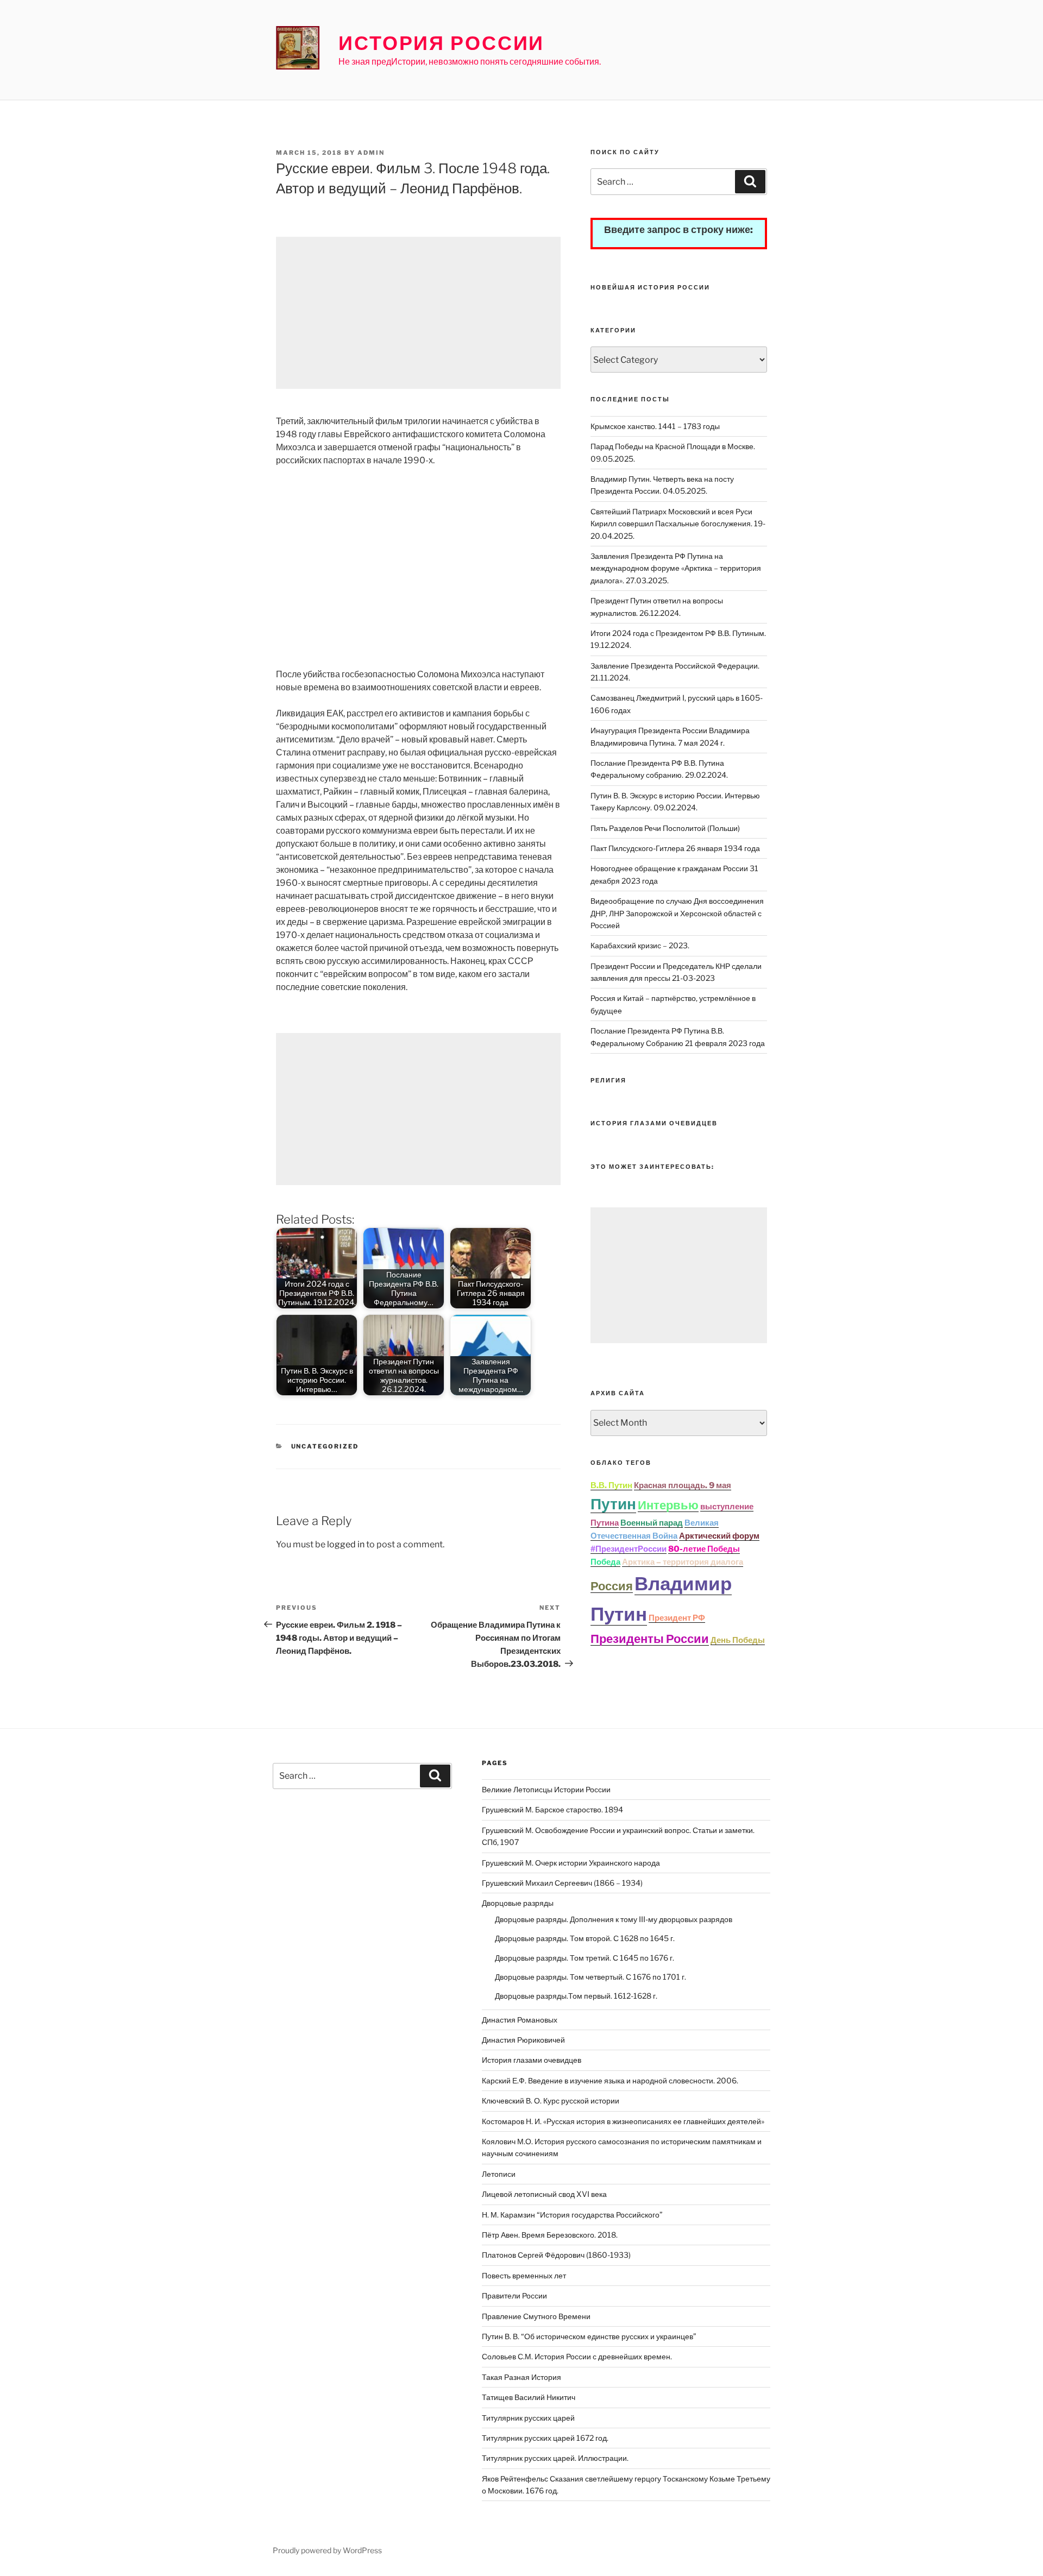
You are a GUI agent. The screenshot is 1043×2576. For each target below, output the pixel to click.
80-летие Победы (704, 1549)
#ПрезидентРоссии (629, 1549)
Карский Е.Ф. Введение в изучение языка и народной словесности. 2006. (610, 2080)
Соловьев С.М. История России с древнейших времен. (577, 2356)
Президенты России (650, 1639)
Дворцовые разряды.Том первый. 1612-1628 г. (576, 1996)
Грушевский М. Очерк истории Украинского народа (571, 1863)
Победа (605, 1562)
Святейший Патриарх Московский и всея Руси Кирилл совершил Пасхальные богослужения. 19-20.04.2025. (678, 524)
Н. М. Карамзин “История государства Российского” (572, 2215)
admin (371, 153)
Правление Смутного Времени (536, 2316)
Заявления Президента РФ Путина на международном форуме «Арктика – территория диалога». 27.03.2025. (676, 568)
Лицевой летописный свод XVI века (544, 2194)
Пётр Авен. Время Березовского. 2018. (550, 2235)
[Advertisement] (418, 313)
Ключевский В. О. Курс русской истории (551, 2101)
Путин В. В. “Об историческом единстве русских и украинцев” (589, 2336)
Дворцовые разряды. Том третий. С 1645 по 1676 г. (585, 1958)
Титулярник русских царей (528, 2418)
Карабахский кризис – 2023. (640, 945)
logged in (346, 1544)
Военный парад (652, 1523)
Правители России (514, 2295)
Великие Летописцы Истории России (546, 1789)
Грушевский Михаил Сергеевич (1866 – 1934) (562, 1883)
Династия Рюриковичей (523, 2040)
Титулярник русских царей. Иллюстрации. (555, 2458)
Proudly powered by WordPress (327, 2550)
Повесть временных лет (524, 2275)
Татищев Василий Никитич (529, 2397)
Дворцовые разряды (518, 1903)
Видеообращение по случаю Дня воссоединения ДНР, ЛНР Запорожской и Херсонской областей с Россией (677, 913)
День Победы (738, 1640)
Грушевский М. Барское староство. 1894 (552, 1809)
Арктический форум (719, 1536)
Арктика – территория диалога (683, 1562)
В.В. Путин (611, 1485)
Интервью (668, 1505)
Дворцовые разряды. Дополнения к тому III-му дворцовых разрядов (614, 1919)
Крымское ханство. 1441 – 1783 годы (655, 426)
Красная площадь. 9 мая (683, 1485)
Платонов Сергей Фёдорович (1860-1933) (556, 2255)
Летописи (499, 2174)
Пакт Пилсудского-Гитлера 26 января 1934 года (675, 848)
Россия (612, 1586)
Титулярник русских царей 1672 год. (545, 2438)
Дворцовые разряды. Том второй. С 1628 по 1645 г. (585, 1938)
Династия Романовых (520, 2020)
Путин (613, 1504)
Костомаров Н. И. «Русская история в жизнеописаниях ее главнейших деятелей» (623, 2121)
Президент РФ (677, 1618)
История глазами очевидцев (532, 2060)
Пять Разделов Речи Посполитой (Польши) (665, 828)
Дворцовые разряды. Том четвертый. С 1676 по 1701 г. (590, 1977)
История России (441, 43)
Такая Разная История (521, 2377)
